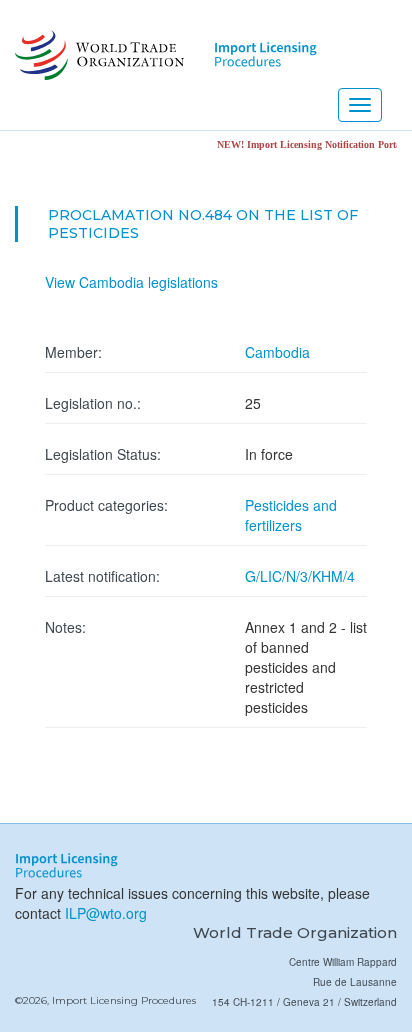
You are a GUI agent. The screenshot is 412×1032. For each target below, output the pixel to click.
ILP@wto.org (106, 913)
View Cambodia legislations (131, 282)
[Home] (97, 55)
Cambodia (277, 352)
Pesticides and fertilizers (291, 515)
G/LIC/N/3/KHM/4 (300, 576)
